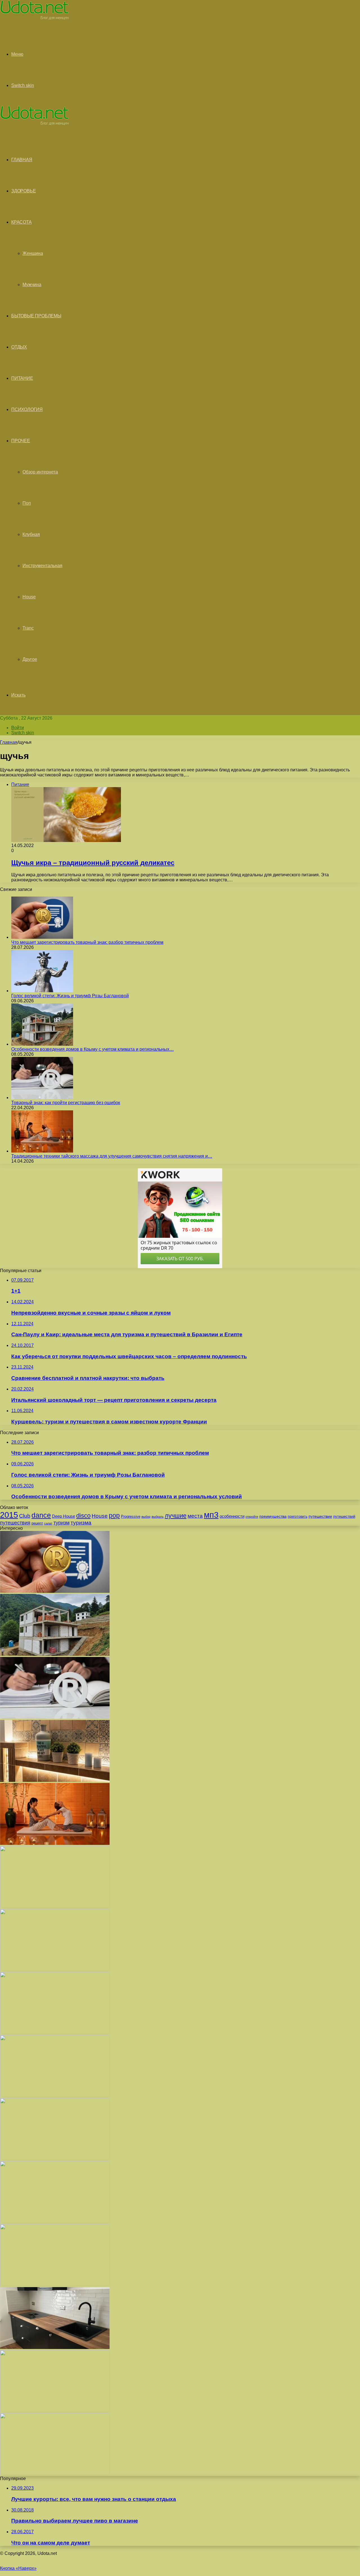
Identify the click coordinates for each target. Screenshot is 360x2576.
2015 (9, 1515)
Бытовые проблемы (36, 316)
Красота (22, 222)
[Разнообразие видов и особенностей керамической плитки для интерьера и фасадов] (55, 1780)
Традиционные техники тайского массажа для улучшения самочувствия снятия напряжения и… (112, 1156)
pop (114, 1515)
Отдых (19, 347)
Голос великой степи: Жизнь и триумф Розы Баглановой (70, 996)
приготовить (298, 1517)
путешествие (320, 1516)
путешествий (344, 1516)
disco (83, 1516)
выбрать (158, 1517)
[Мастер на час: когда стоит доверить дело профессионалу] (55, 2221)
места (195, 1516)
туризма (81, 1523)
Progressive (131, 1516)
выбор (146, 1517)
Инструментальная (42, 566)
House (29, 597)
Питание (22, 378)
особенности (232, 1516)
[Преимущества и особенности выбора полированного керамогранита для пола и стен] (55, 1906)
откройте (252, 1517)
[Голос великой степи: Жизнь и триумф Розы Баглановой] (42, 991)
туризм (61, 1523)
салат (48, 1523)
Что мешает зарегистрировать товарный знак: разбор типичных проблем (87, 942)
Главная (9, 742)
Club (25, 1516)
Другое (30, 659)
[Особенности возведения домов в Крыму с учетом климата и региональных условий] (42, 1044)
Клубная (31, 534)
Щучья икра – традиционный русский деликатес (93, 863)
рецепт (37, 1523)
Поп (27, 503)
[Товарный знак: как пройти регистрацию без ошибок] (42, 1098)
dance (41, 1515)
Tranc (28, 628)
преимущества (273, 1516)
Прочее (21, 441)
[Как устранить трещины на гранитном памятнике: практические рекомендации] (55, 2284)
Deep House (64, 1516)
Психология (27, 409)
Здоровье (23, 191)
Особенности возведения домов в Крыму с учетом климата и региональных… (93, 1049)
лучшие (176, 1516)
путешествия (15, 1523)
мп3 (211, 1515)
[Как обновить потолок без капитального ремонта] (55, 2158)
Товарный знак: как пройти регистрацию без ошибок (66, 1103)
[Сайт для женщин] (34, 18)
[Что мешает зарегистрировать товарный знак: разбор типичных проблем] (42, 937)
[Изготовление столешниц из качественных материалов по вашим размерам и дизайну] (55, 2347)
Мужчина (32, 285)
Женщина (33, 253)
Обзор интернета (40, 472)
